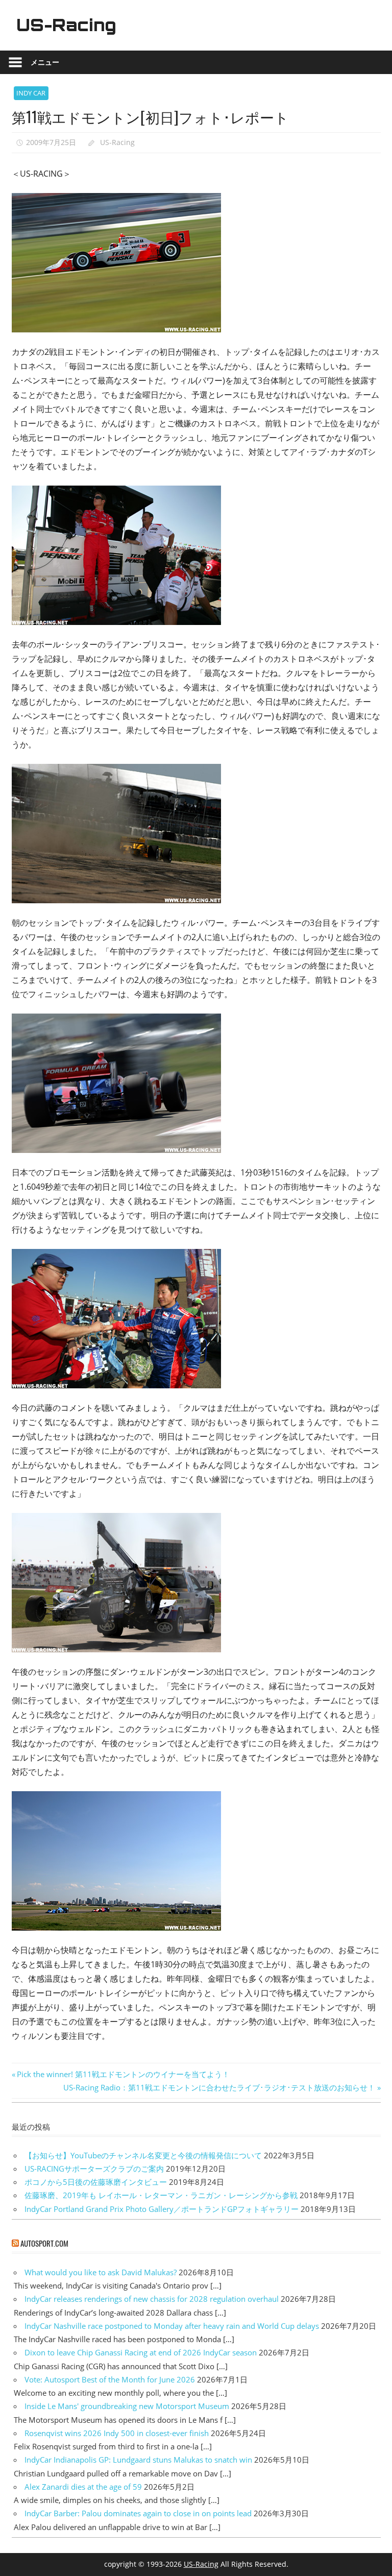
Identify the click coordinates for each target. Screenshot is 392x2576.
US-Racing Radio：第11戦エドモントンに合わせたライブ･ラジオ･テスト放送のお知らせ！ (219, 2087)
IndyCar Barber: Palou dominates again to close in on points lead (138, 2513)
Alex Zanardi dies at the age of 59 (83, 2487)
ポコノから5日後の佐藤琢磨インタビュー (96, 2182)
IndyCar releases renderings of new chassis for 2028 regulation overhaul (152, 2299)
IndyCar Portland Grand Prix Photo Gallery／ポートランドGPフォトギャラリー (162, 2209)
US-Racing (66, 25)
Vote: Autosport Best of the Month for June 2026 (110, 2379)
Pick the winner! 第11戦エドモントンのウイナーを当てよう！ (123, 2074)
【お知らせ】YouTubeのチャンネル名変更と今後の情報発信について (143, 2155)
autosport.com (44, 2243)
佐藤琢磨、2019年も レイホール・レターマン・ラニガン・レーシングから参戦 (161, 2195)
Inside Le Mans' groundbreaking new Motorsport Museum (127, 2406)
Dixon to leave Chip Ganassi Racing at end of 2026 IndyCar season (141, 2352)
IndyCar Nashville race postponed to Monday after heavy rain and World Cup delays (172, 2326)
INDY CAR (31, 93)
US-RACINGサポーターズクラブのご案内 (94, 2169)
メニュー (45, 62)
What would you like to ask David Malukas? (101, 2272)
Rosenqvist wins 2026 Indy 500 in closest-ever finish (117, 2433)
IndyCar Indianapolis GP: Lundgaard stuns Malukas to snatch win (138, 2460)
